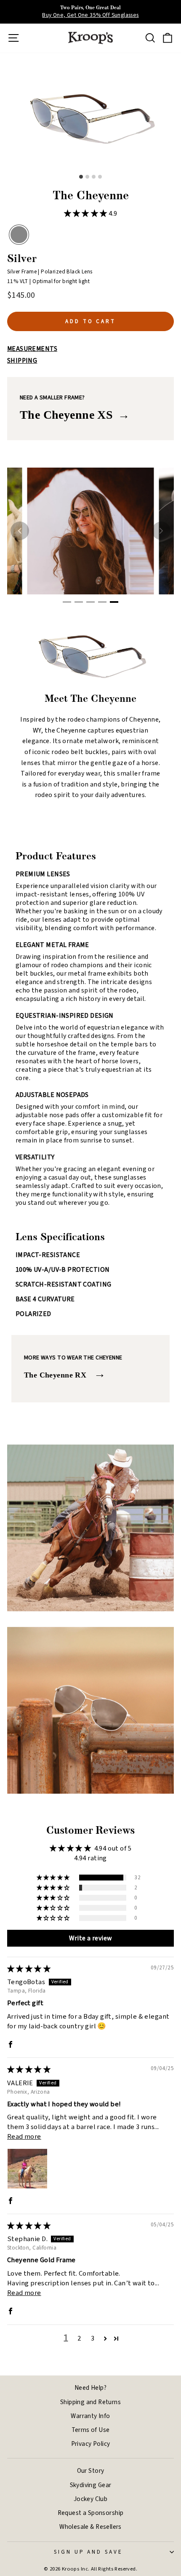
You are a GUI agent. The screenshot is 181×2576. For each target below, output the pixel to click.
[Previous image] (20, 531)
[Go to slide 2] (79, 602)
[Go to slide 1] (67, 602)
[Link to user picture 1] (27, 2169)
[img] (29, 1969)
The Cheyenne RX (65, 1374)
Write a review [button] (91, 1938)
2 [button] (79, 2338)
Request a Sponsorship (91, 2513)
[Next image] (161, 531)
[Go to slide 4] (102, 602)
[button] (87, 214)
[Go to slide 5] (114, 602)
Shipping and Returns (90, 2402)
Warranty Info (90, 2416)
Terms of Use (91, 2430)
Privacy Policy (91, 2444)
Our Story (91, 2471)
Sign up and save (89, 2552)
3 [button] (93, 2338)
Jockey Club (91, 2499)
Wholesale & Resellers (90, 2527)
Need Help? (90, 2388)
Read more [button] (24, 2137)
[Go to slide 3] (90, 602)
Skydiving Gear (91, 2485)
